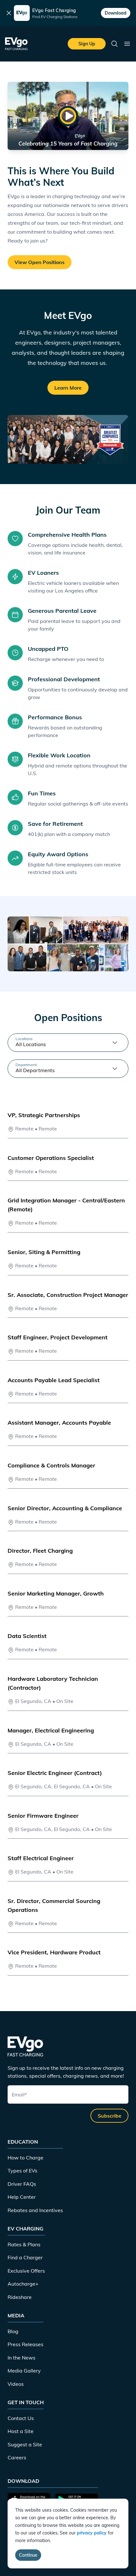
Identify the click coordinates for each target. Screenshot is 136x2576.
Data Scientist (27, 1636)
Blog (13, 2331)
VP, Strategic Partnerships (44, 1115)
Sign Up (87, 44)
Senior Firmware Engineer (43, 1816)
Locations (24, 1039)
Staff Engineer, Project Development (58, 1337)
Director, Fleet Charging (40, 1551)
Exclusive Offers (26, 2271)
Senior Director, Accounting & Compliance (65, 1508)
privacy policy (92, 2533)
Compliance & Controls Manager (51, 1465)
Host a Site (21, 2431)
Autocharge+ (23, 2284)
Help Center (22, 2197)
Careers (17, 2457)
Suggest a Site (25, 2444)
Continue (28, 2555)
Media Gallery (24, 2371)
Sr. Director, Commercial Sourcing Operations (54, 1905)
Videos (16, 2384)
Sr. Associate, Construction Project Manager (68, 1295)
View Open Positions (40, 262)
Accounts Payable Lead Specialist (54, 1380)
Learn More (68, 388)
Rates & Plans (24, 2244)
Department (26, 1065)
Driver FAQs (22, 2184)
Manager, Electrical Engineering (51, 1730)
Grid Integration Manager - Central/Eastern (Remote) (66, 1205)
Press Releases (25, 2344)
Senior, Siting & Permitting (44, 1252)
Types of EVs (22, 2171)
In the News (22, 2358)
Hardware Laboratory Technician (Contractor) (53, 1683)
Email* (19, 2094)
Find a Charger (25, 2257)
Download (116, 13)
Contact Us (21, 2418)
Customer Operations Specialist (51, 1158)
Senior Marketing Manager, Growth (56, 1593)
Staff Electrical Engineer (41, 1858)
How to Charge (25, 2158)
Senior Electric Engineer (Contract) (55, 1773)
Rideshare (20, 2297)
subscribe (110, 2116)
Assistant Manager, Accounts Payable (59, 1423)
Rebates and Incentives (35, 2210)
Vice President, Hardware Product (54, 1952)
